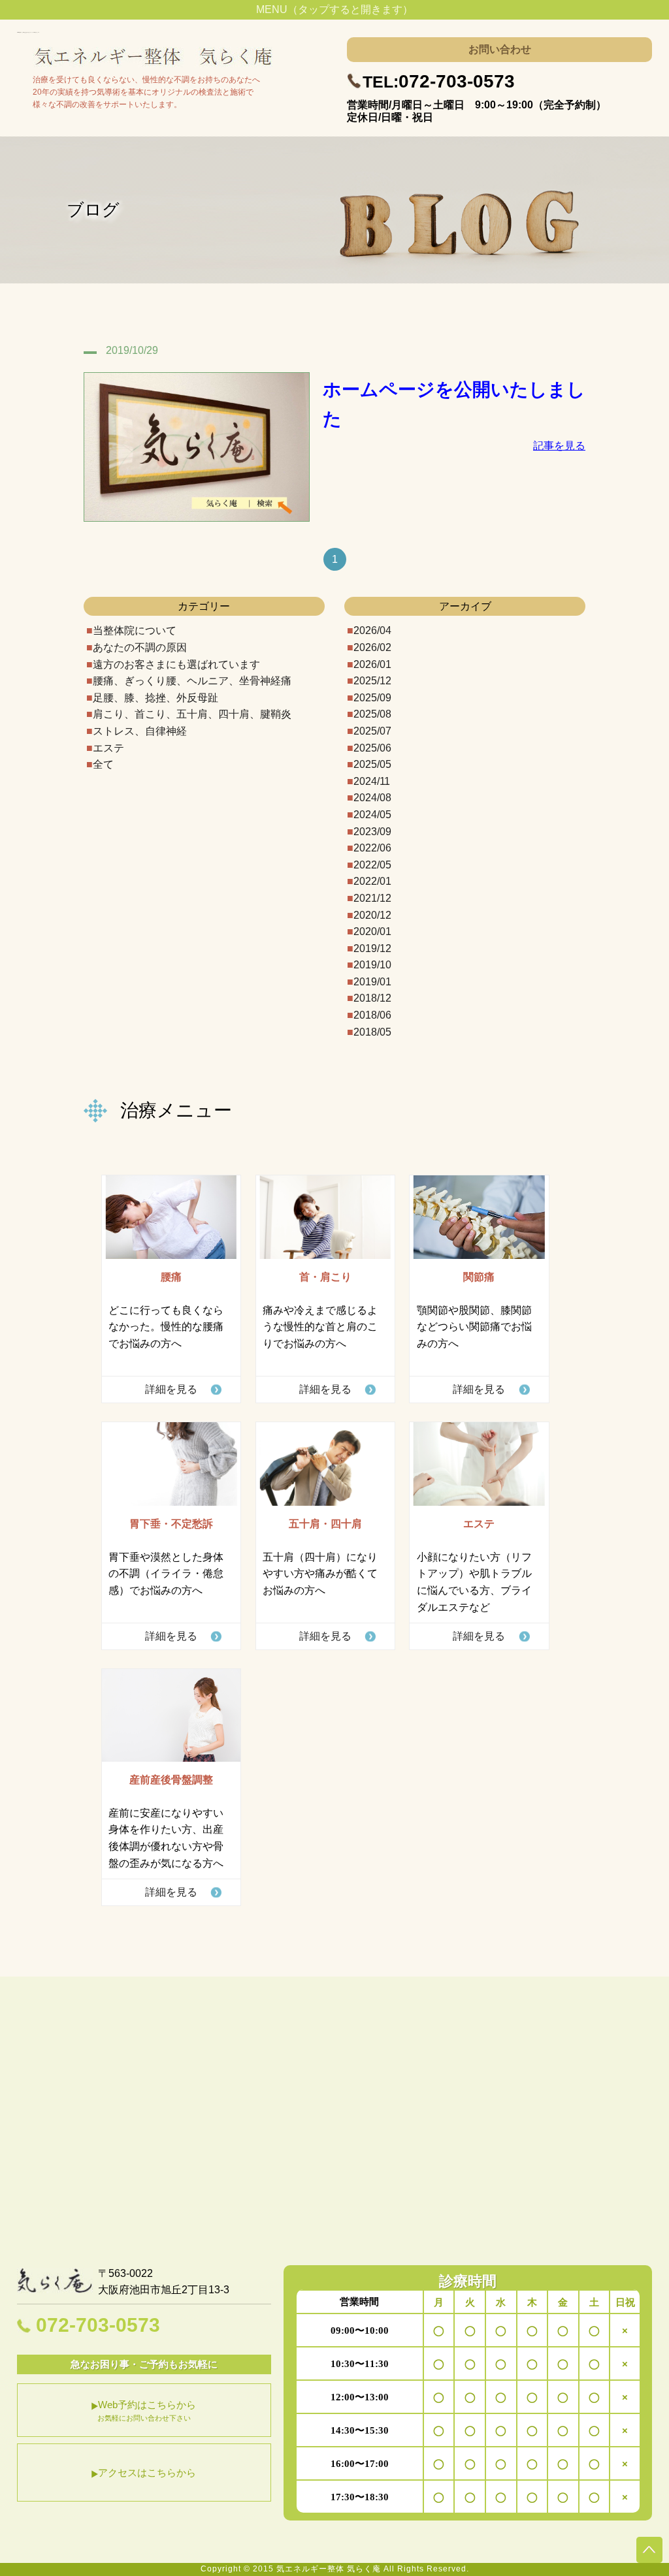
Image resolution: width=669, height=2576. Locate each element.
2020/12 (372, 915)
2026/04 (372, 630)
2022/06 (372, 848)
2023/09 (372, 832)
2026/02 (372, 647)
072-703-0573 (439, 81)
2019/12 (372, 948)
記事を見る (559, 446)
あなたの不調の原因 (140, 647)
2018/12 (372, 998)
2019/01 (372, 982)
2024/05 (372, 815)
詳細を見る (171, 1389)
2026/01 (372, 664)
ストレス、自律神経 (140, 731)
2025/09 (372, 698)
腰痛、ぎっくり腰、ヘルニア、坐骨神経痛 (192, 681)
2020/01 (372, 931)
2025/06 (372, 748)
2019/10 (372, 965)
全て (103, 764)
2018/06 (372, 1015)
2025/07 (372, 731)
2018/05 (372, 1032)
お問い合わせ (500, 49)
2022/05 (372, 865)
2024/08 (372, 798)
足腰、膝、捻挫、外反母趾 (155, 698)
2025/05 (372, 764)
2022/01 (372, 881)
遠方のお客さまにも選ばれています (176, 664)
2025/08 (372, 714)
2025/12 (372, 681)
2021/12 (372, 898)
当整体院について (135, 630)
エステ (108, 748)
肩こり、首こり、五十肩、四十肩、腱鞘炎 (192, 714)
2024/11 (372, 781)
